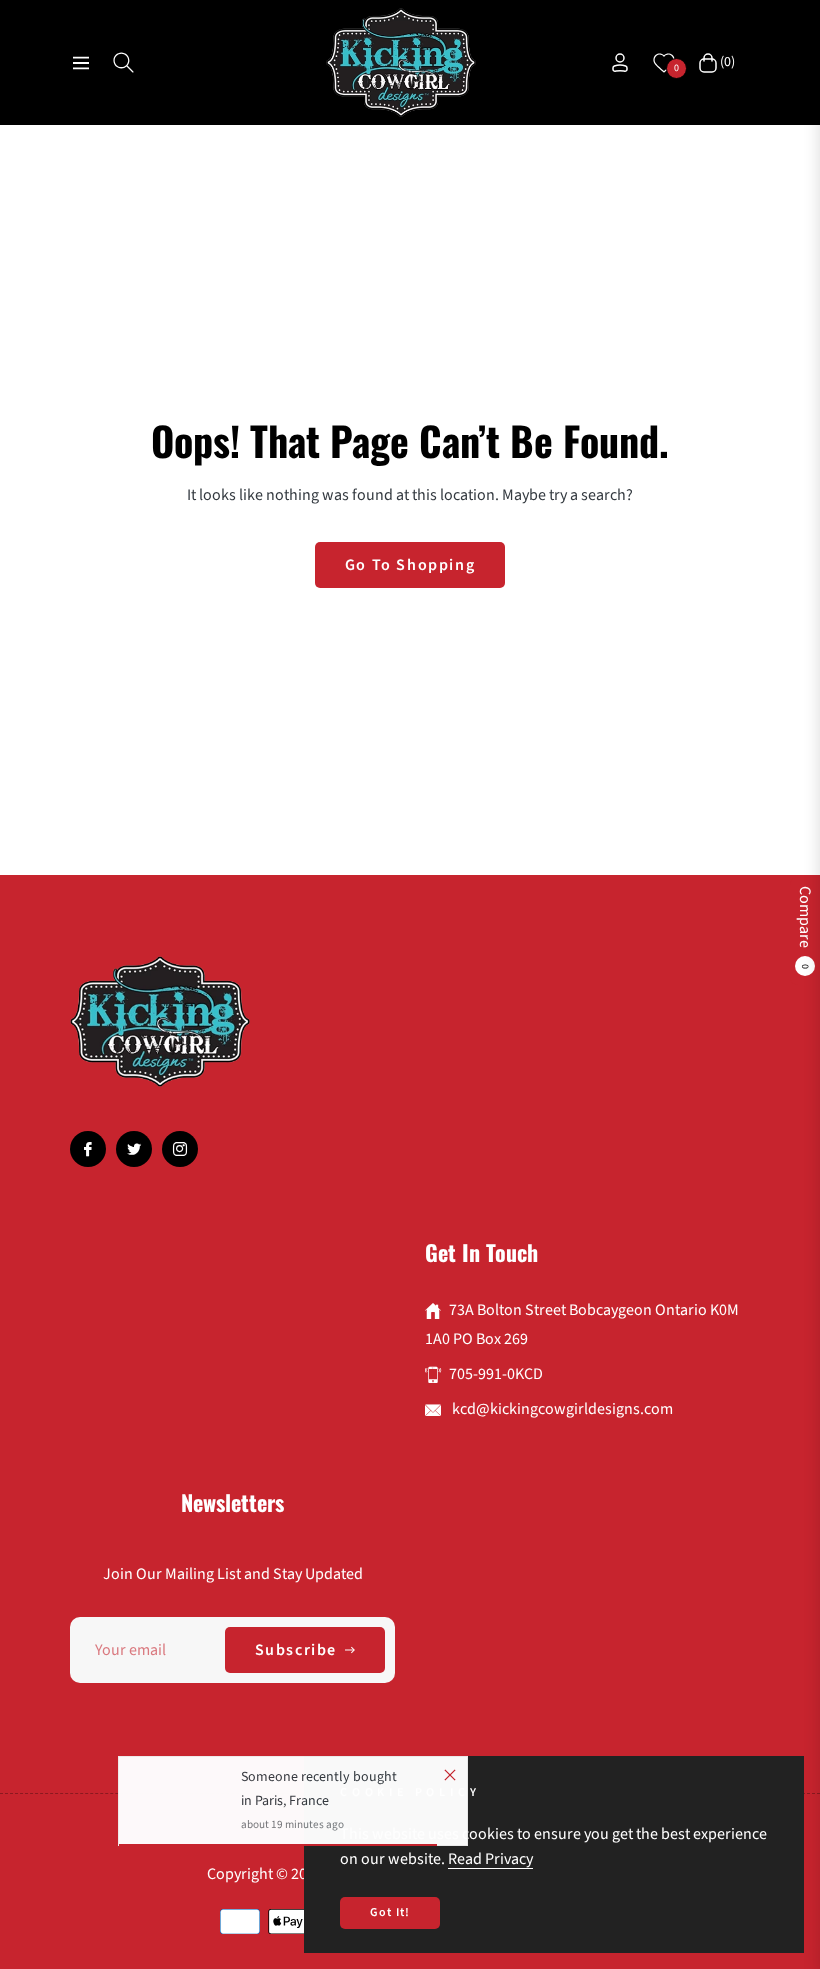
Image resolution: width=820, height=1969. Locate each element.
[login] (620, 62)
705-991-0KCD (496, 1374)
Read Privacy (490, 1859)
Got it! (390, 1912)
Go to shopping (410, 565)
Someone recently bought (319, 1782)
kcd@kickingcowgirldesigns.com (561, 1409)
